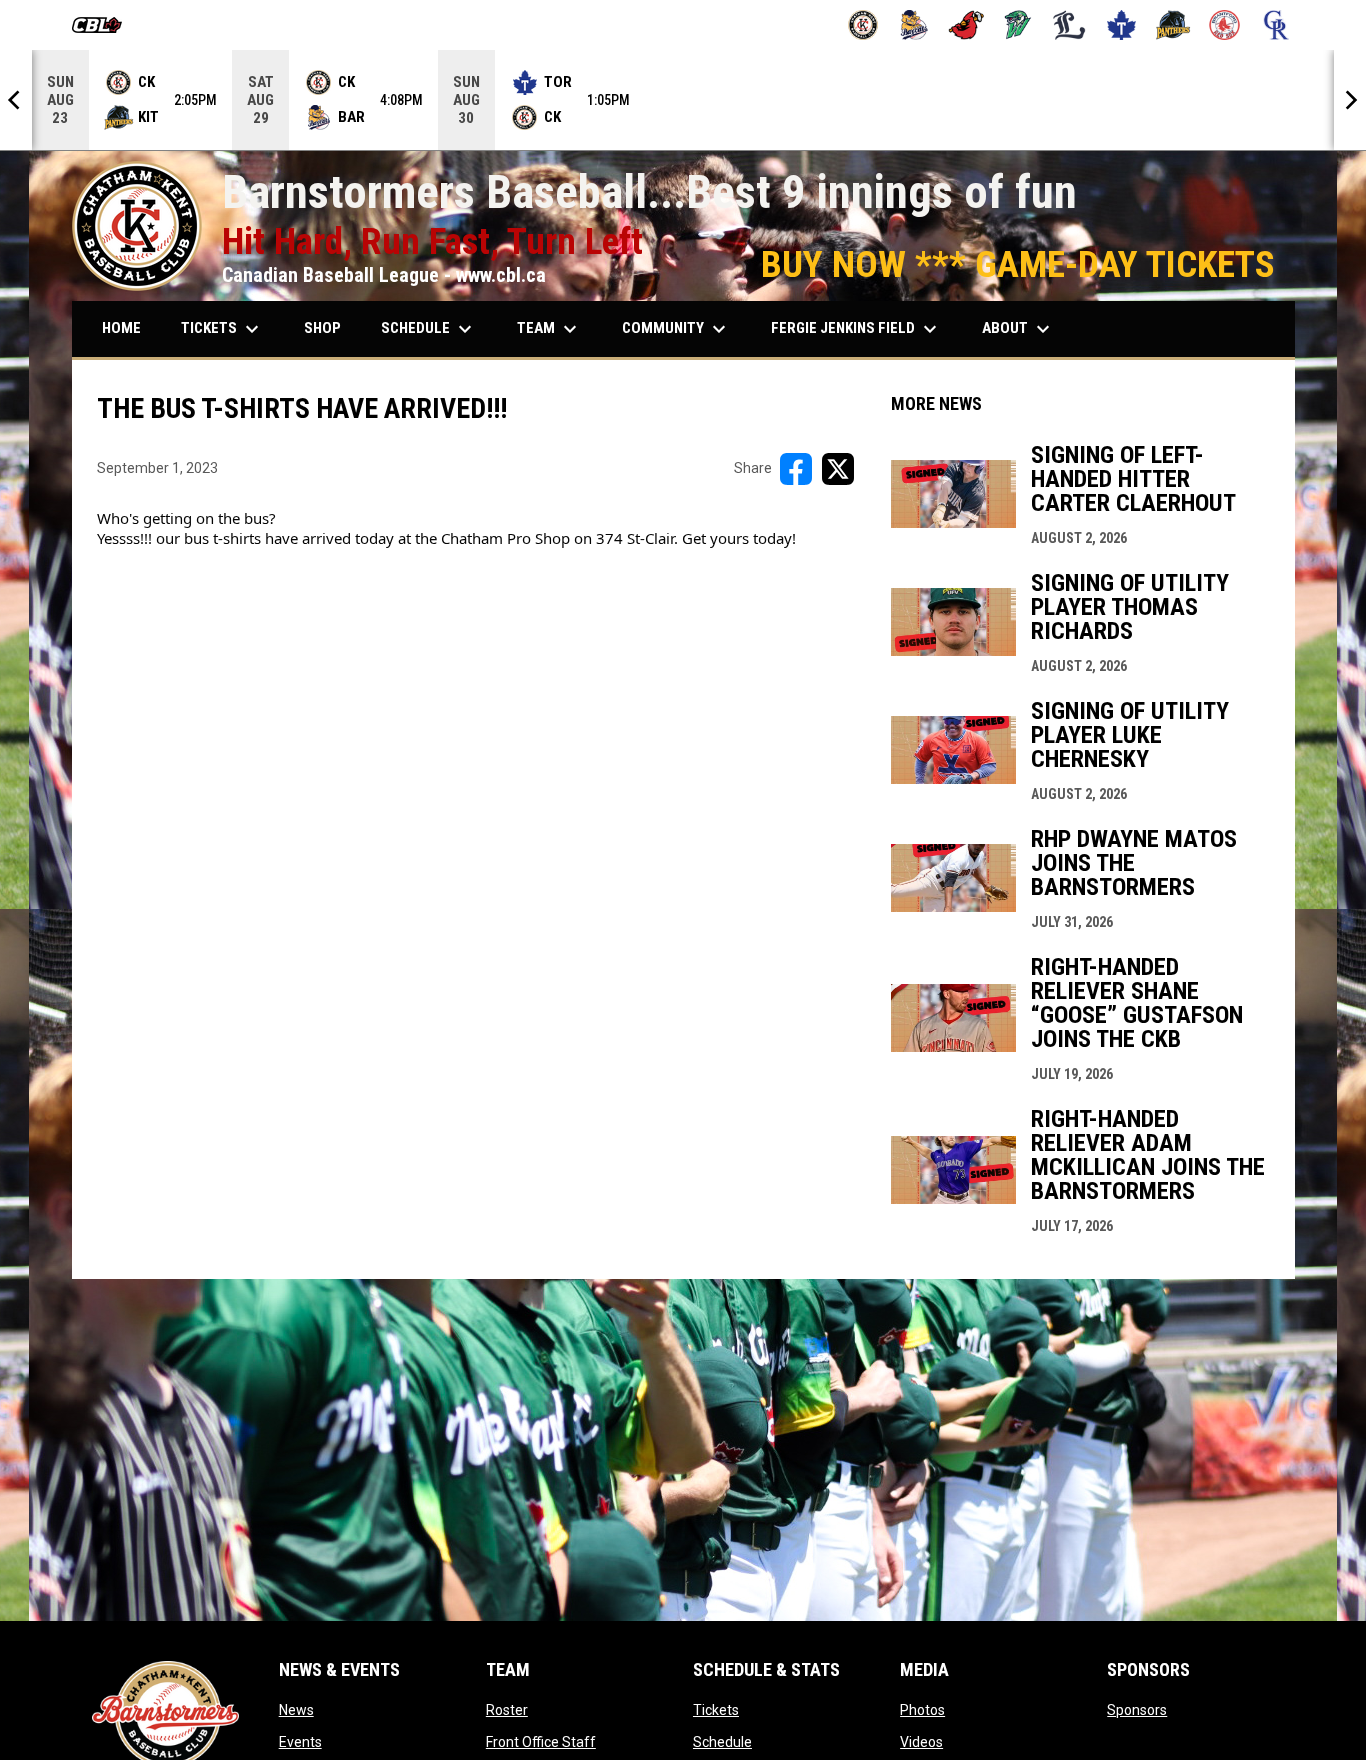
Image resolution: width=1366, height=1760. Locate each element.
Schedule (722, 1742)
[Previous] (16, 100)
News (296, 1710)
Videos (921, 1742)
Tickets (716, 1710)
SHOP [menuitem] (322, 328)
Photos (922, 1710)
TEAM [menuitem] (549, 329)
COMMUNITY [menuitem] (676, 329)
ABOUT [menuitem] (1018, 329)
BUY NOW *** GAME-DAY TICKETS (1018, 264)
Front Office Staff (541, 1742)
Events (300, 1742)
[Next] (1350, 100)
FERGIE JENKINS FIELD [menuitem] (856, 329)
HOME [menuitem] (121, 328)
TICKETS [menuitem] (222, 329)
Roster (507, 1710)
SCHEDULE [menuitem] (429, 329)
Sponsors (1137, 1710)
